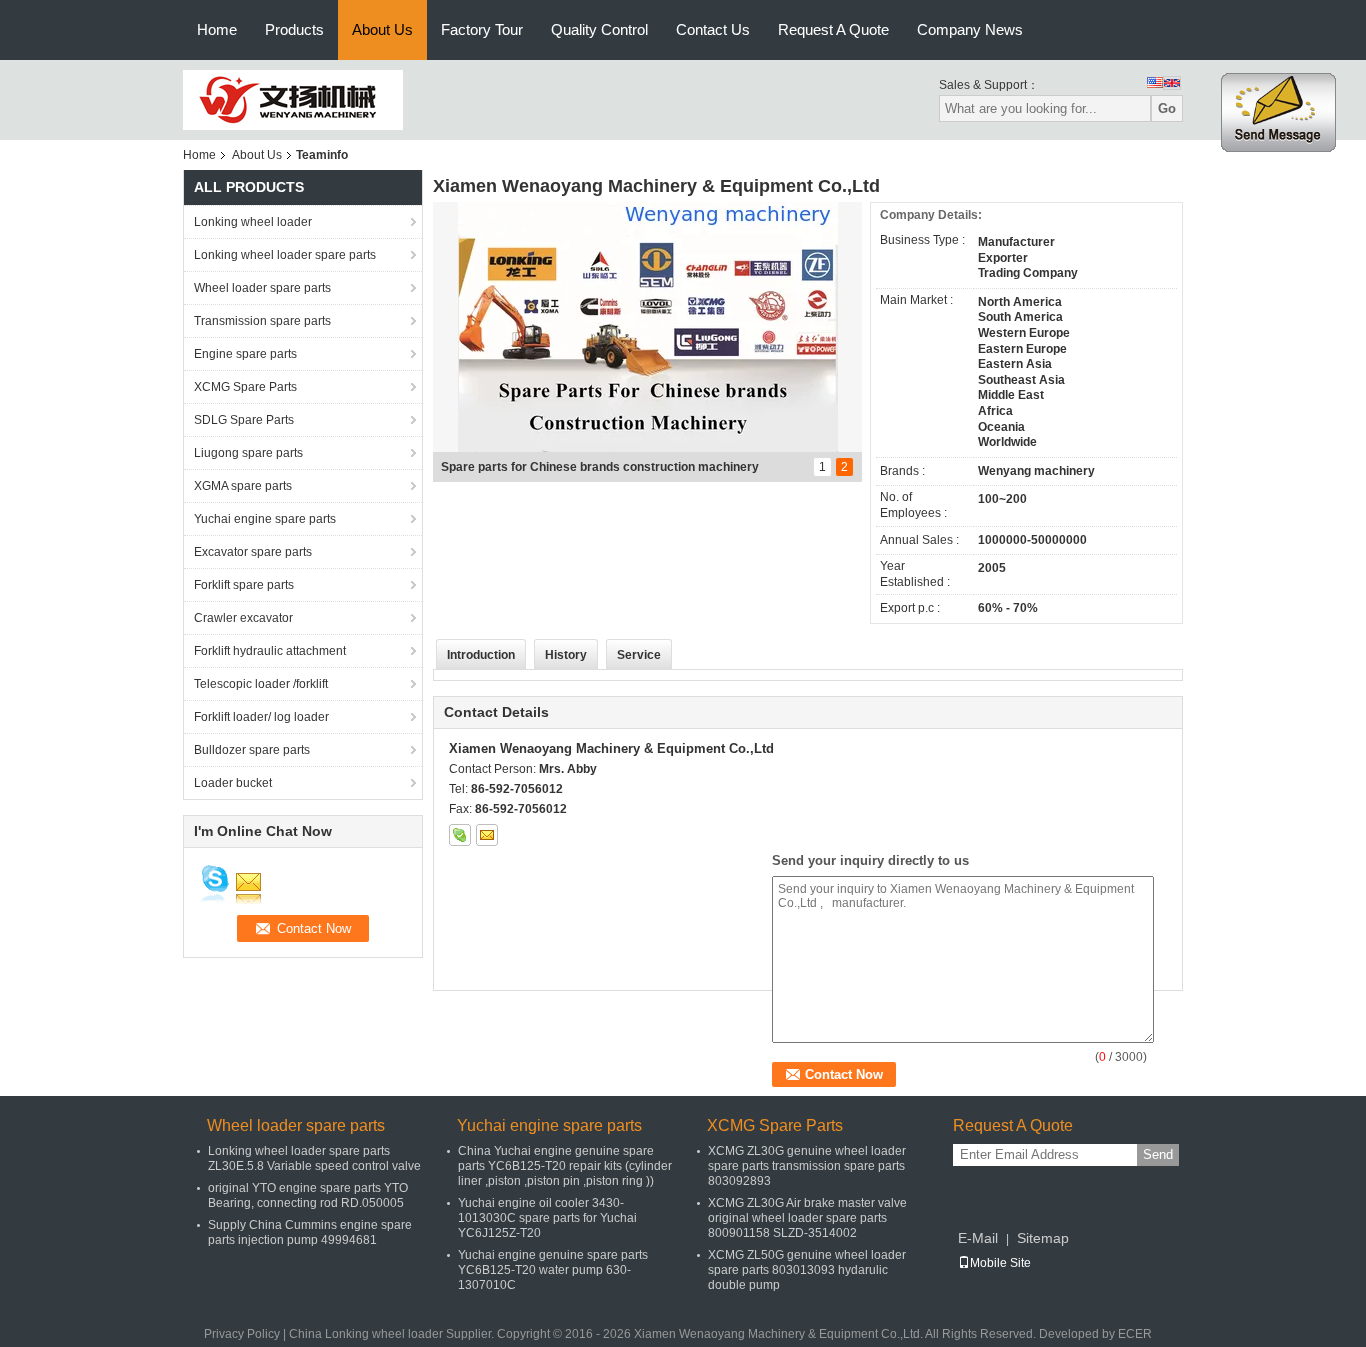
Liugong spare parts (248, 453)
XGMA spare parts (243, 486)
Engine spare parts (245, 354)
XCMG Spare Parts (245, 387)
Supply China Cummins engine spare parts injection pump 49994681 (310, 1232)
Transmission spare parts (262, 321)
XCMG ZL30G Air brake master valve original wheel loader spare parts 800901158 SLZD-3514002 (807, 1218)
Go (1167, 108)
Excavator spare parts (253, 552)
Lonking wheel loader (253, 222)
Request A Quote (833, 29)
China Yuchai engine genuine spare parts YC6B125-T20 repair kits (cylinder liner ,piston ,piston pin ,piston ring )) (565, 1166)
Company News (970, 29)
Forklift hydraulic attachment (270, 651)
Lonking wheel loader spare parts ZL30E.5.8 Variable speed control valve (314, 1158)
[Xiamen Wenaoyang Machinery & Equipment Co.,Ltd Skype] (460, 835)
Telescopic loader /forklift (261, 684)
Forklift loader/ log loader (261, 717)
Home (217, 29)
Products (294, 29)
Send (1158, 1154)
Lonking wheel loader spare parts (285, 255)
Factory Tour (482, 29)
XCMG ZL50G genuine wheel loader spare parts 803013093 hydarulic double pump (807, 1270)
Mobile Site (1000, 1263)
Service (639, 655)
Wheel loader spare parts (262, 288)
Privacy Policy (242, 1334)
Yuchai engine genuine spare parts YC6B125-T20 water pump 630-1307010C (553, 1270)
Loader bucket (233, 783)
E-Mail (978, 1238)
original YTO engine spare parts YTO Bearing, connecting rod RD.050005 (308, 1195)
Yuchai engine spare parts (265, 519)
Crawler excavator (243, 618)
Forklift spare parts (244, 585)
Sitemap (1043, 1238)
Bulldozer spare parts (252, 750)
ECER (1135, 1334)
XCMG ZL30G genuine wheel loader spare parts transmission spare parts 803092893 (807, 1166)
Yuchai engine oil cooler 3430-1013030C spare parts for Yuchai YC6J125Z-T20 (547, 1218)
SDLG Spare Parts (244, 420)
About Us (382, 29)
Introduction (481, 655)
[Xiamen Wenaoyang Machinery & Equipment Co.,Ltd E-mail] (487, 835)
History (566, 655)
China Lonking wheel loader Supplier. (393, 1334)
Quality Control (599, 29)
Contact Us (713, 29)
